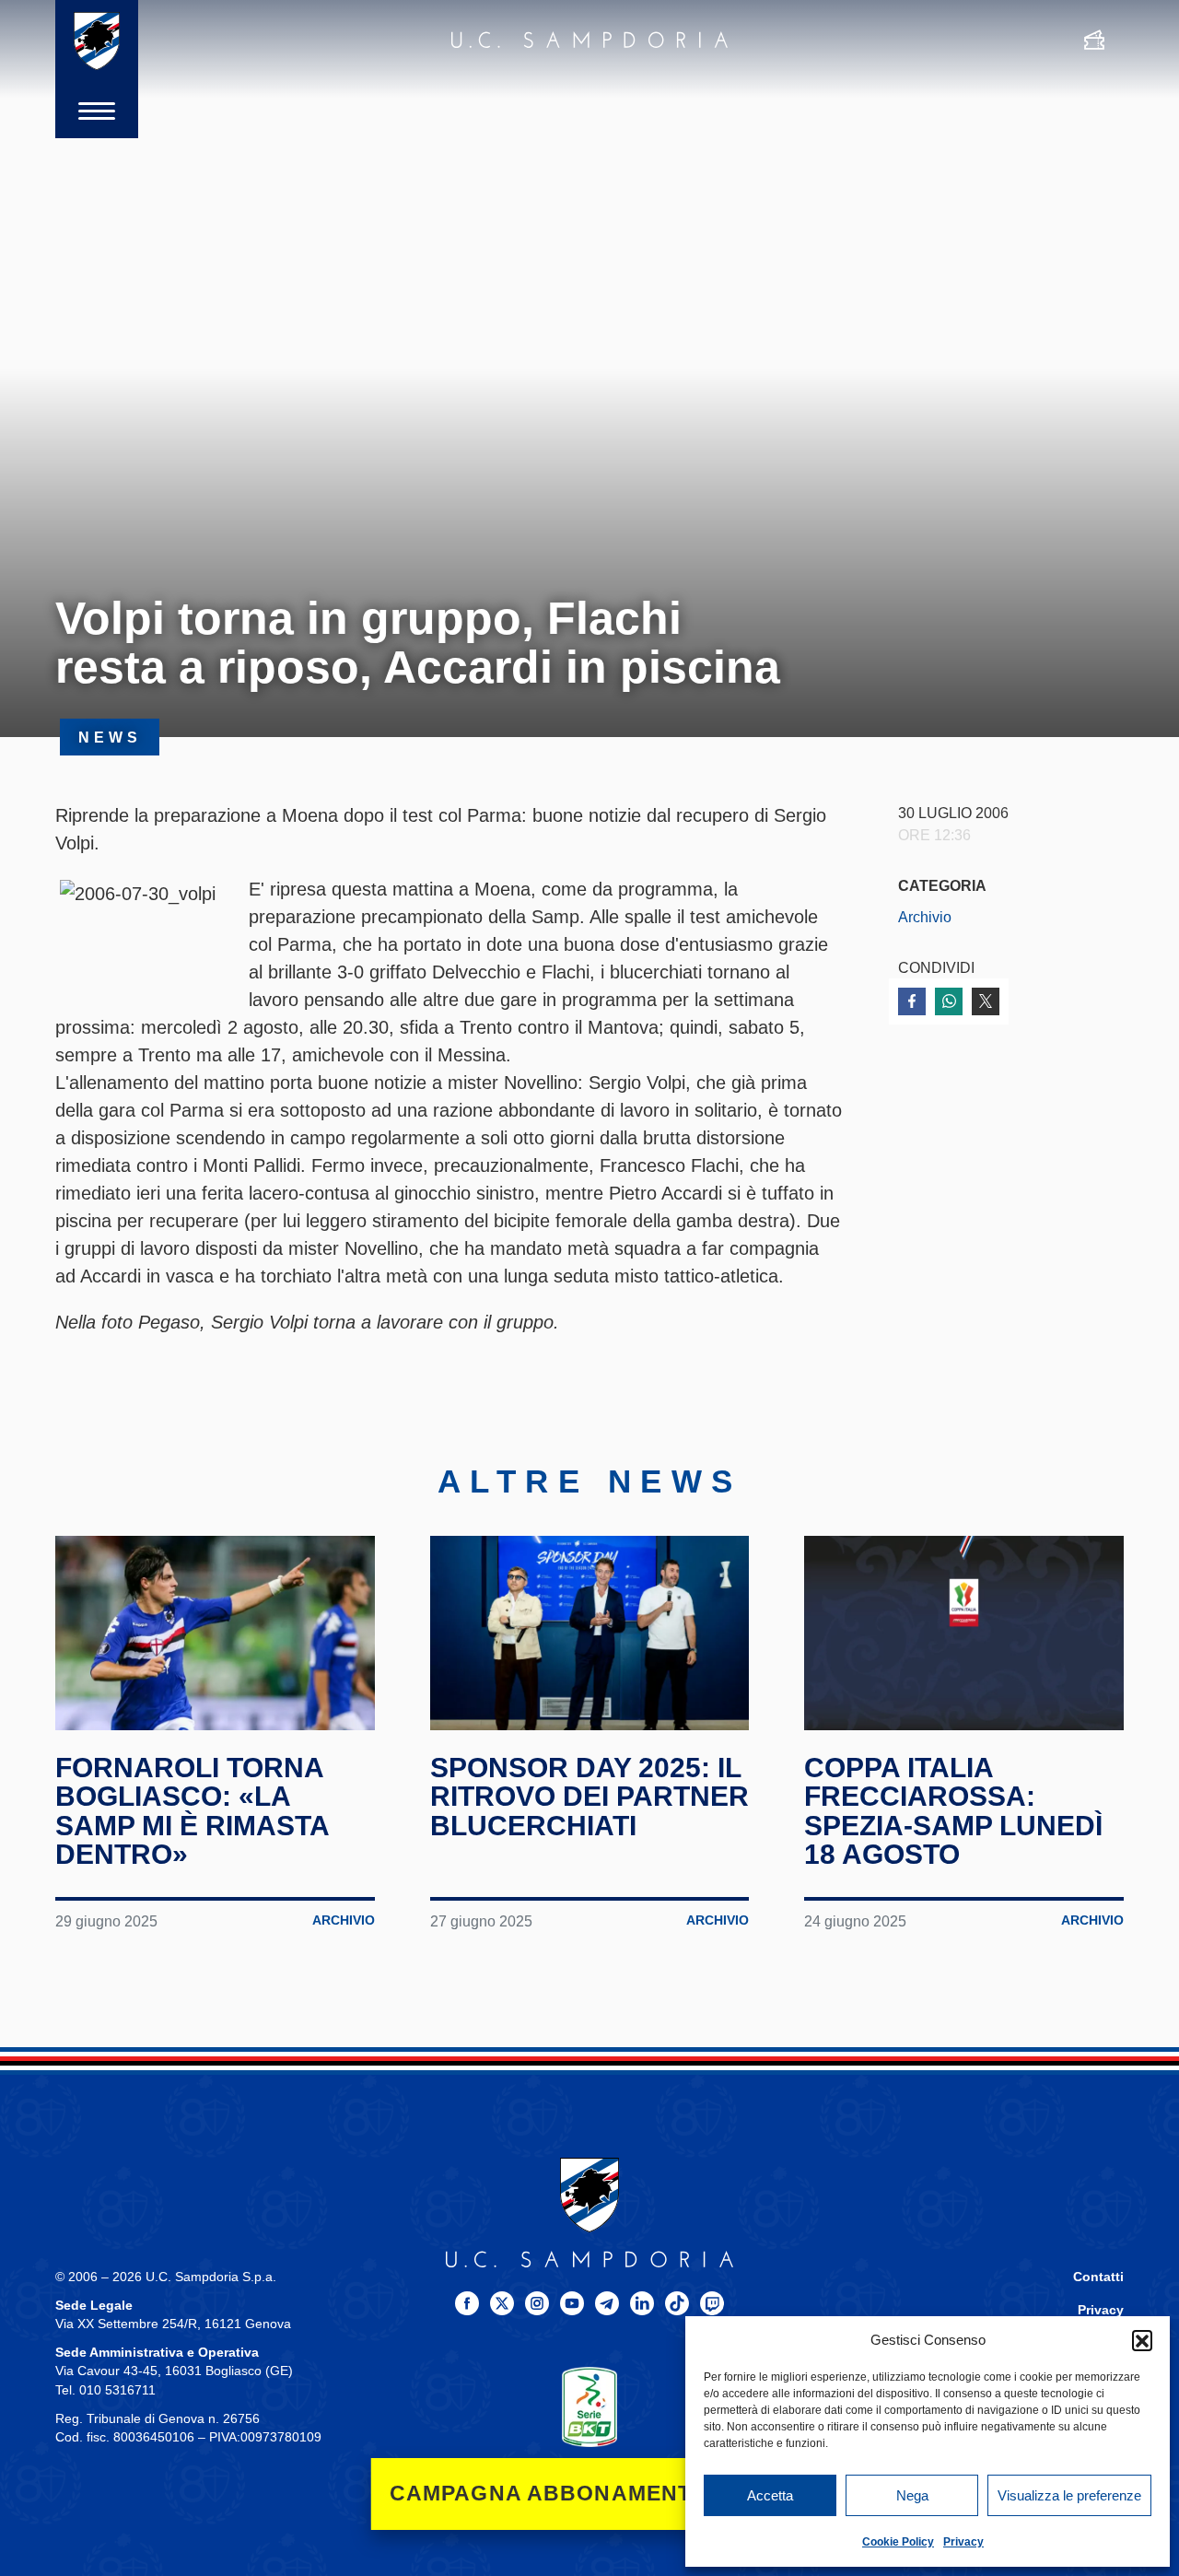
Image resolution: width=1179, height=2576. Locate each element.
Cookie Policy (898, 2542)
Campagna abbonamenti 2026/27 (590, 2494)
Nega (912, 2495)
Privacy (963, 2542)
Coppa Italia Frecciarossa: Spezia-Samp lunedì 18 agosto (953, 1811)
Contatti (1098, 2277)
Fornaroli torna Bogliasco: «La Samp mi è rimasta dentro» (192, 1811)
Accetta (770, 2495)
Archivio (925, 917)
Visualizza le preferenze (1069, 2495)
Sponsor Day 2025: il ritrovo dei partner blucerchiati (589, 1797)
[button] (1142, 2340)
